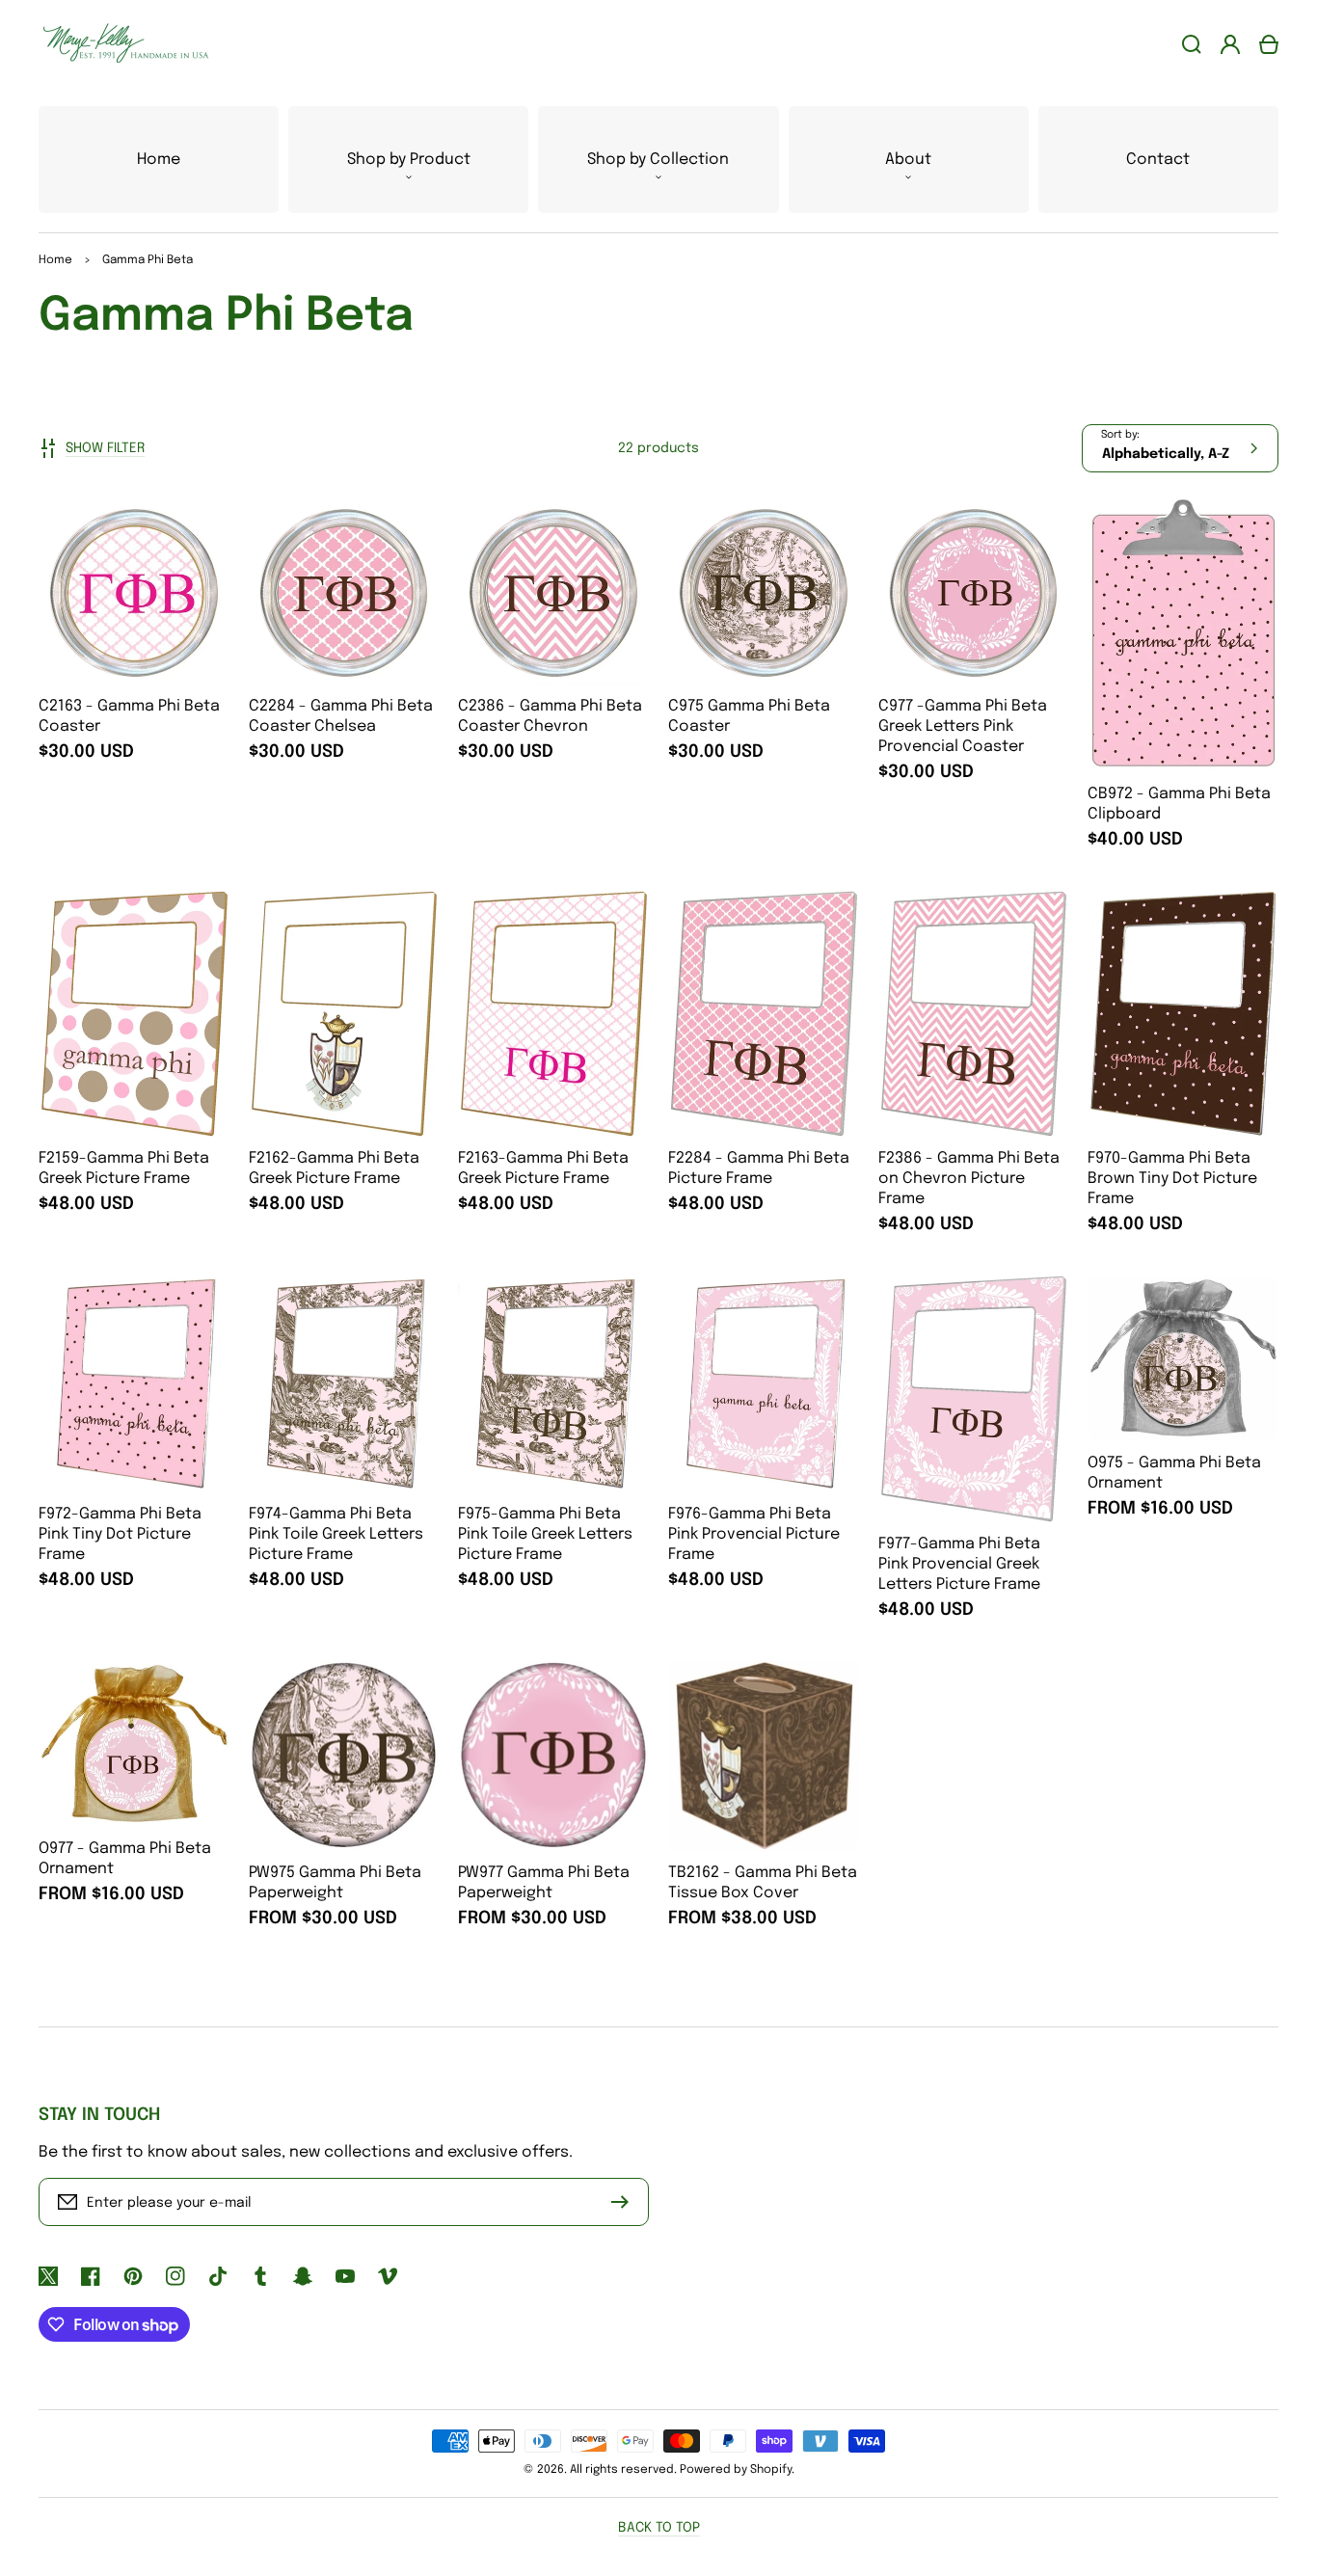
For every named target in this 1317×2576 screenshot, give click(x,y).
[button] (408, 160)
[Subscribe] (625, 2202)
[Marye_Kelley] (119, 44)
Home (55, 260)
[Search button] (1192, 44)
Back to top (659, 2528)
